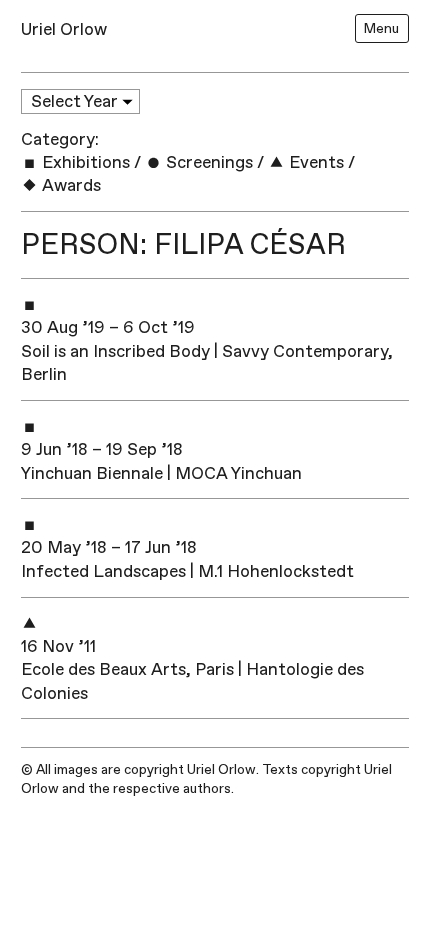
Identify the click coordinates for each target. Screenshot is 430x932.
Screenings (207, 162)
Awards (69, 185)
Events (314, 162)
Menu (381, 28)
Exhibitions (84, 162)
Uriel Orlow (64, 29)
